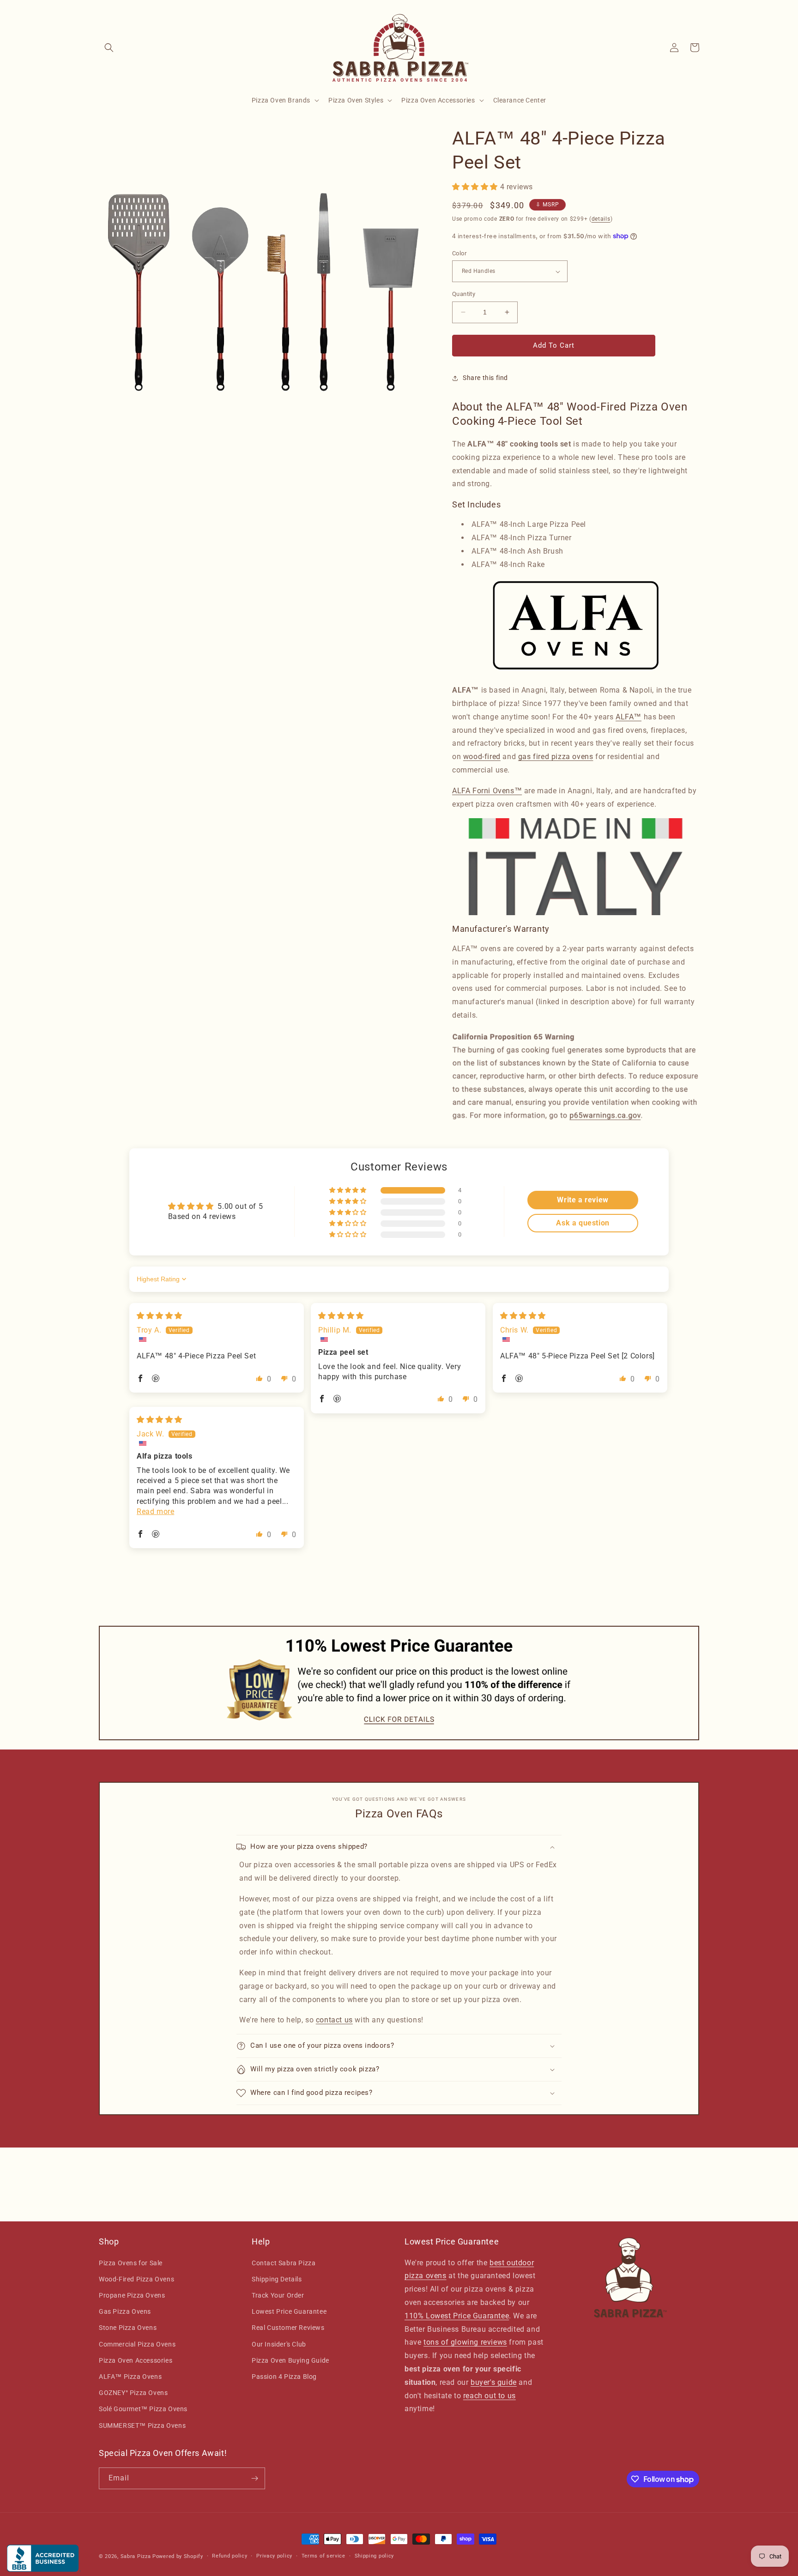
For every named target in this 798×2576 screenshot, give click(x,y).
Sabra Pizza (136, 2556)
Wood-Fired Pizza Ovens (136, 2279)
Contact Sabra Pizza (284, 2263)
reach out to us (490, 2396)
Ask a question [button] (583, 1223)
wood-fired (482, 757)
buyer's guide (494, 2382)
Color (459, 253)
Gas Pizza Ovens (125, 2311)
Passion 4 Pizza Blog (284, 2377)
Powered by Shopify (178, 2556)
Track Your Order (278, 2295)
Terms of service (323, 2556)
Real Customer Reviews (288, 2328)
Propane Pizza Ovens (132, 2295)
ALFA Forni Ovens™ (487, 791)
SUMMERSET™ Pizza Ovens (142, 2425)
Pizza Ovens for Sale (131, 2263)
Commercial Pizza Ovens (137, 2344)
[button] (109, 48)
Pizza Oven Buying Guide (290, 2360)
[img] (160, 1316)
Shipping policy (375, 2556)
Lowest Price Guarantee (289, 2311)
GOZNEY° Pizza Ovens (133, 2393)
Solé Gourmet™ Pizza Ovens (143, 2409)
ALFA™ (629, 717)
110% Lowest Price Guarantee (457, 2316)
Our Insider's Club (279, 2344)
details (601, 219)
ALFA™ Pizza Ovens (130, 2377)
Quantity (464, 294)
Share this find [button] (485, 378)
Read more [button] (155, 1511)
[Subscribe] (254, 2478)
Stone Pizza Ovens (128, 2328)
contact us (334, 2020)
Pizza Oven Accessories (136, 2360)
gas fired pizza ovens (556, 757)
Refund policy (230, 2556)
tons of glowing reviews (465, 2342)
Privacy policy (274, 2556)
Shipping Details (277, 2279)
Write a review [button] (583, 1200)
